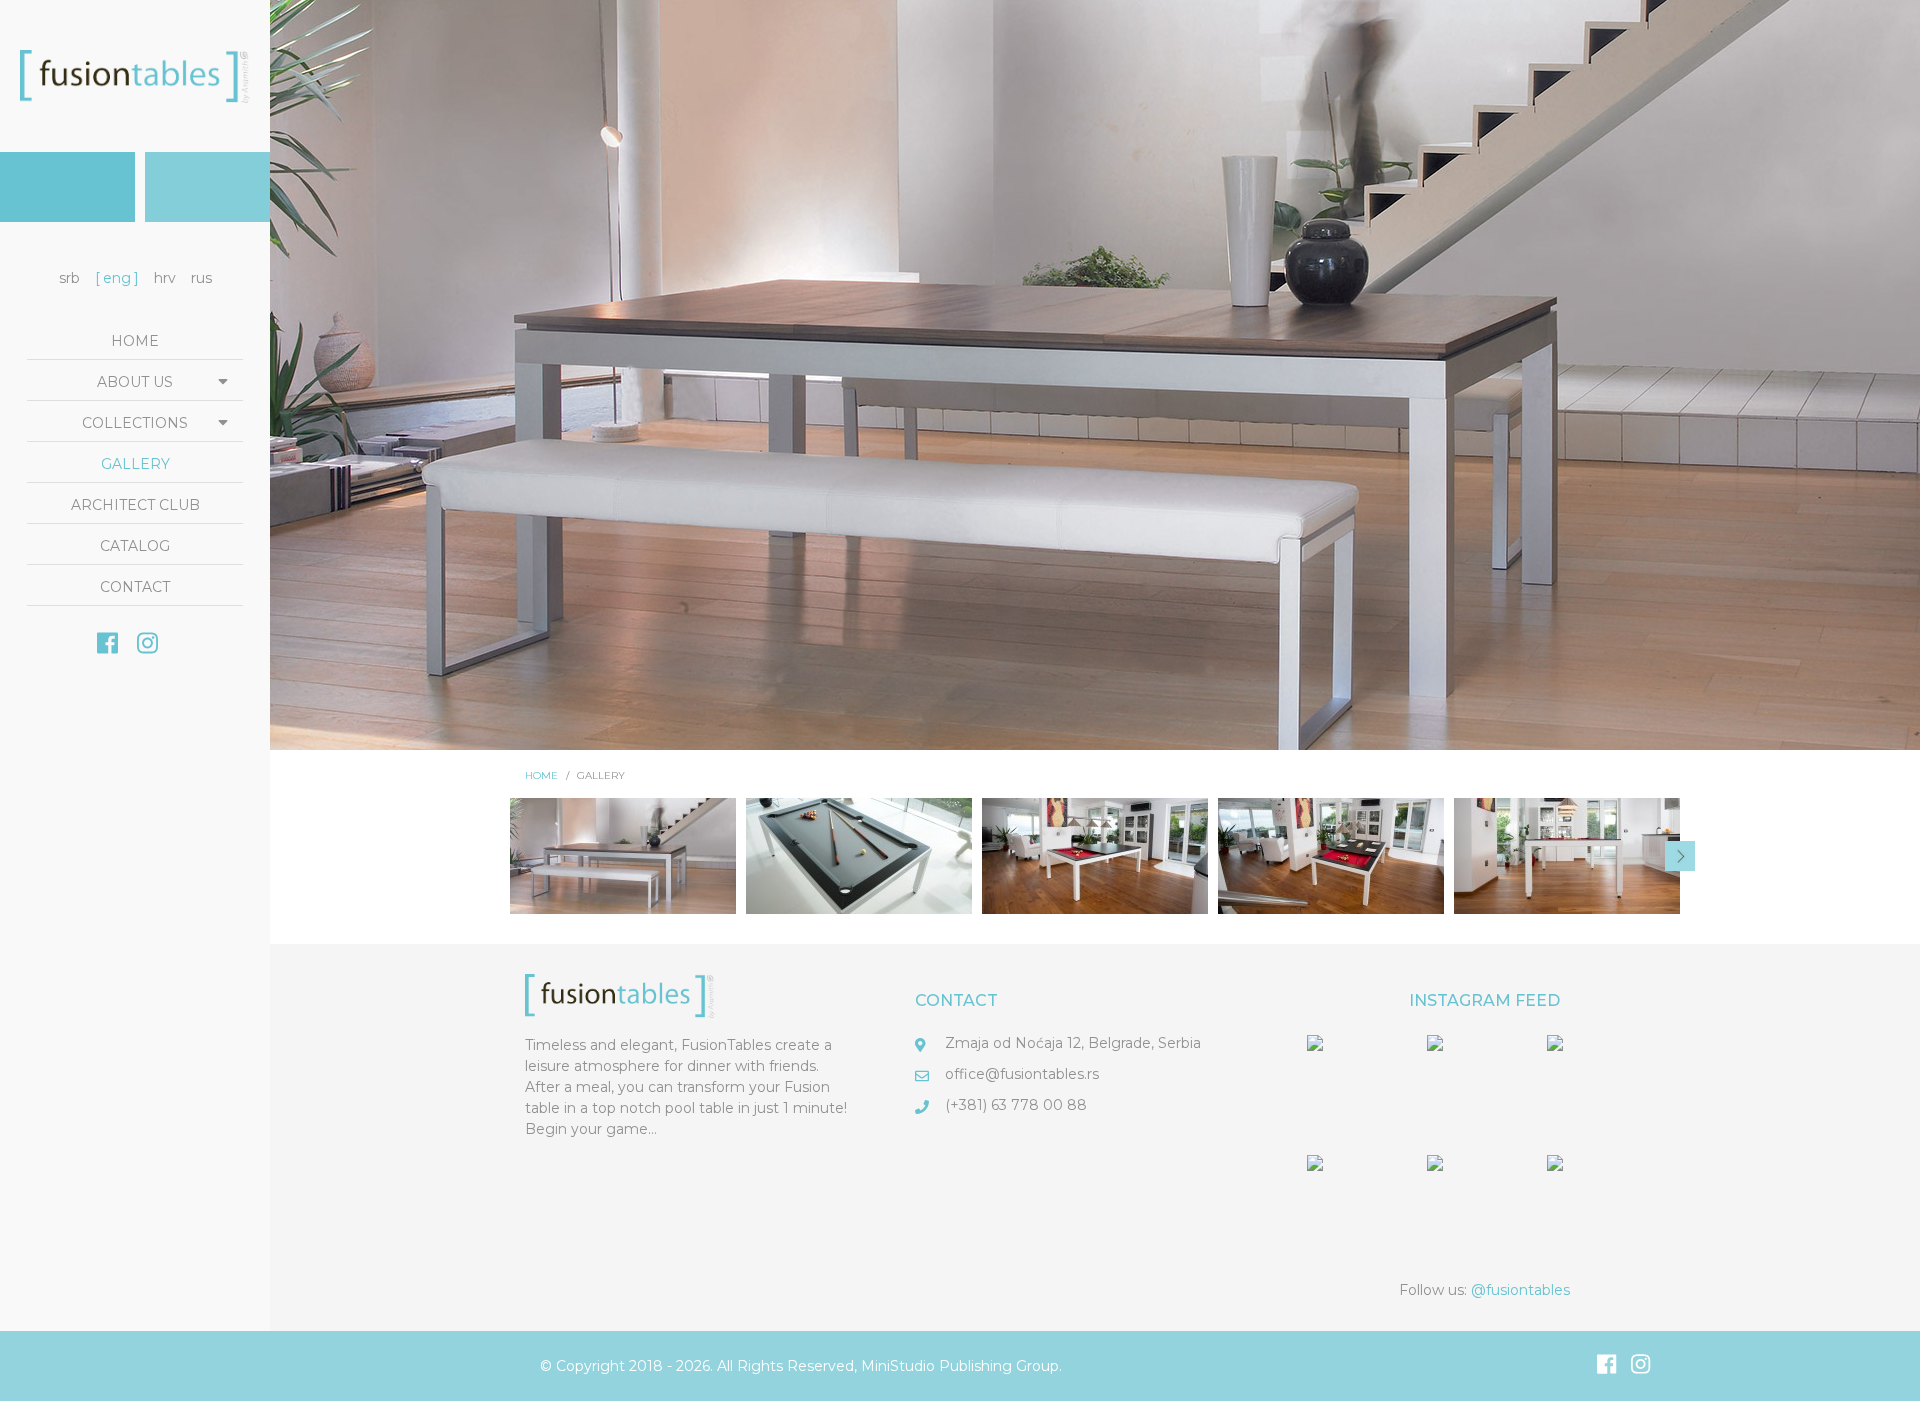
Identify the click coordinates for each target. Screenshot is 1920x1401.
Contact (135, 587)
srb (69, 278)
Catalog (135, 546)
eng (117, 278)
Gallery (135, 464)
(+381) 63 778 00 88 (1016, 1105)
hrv (165, 278)
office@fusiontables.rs (1022, 1074)
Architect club (135, 505)
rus (201, 278)
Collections (135, 423)
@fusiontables (1520, 1290)
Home (135, 341)
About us (135, 382)
